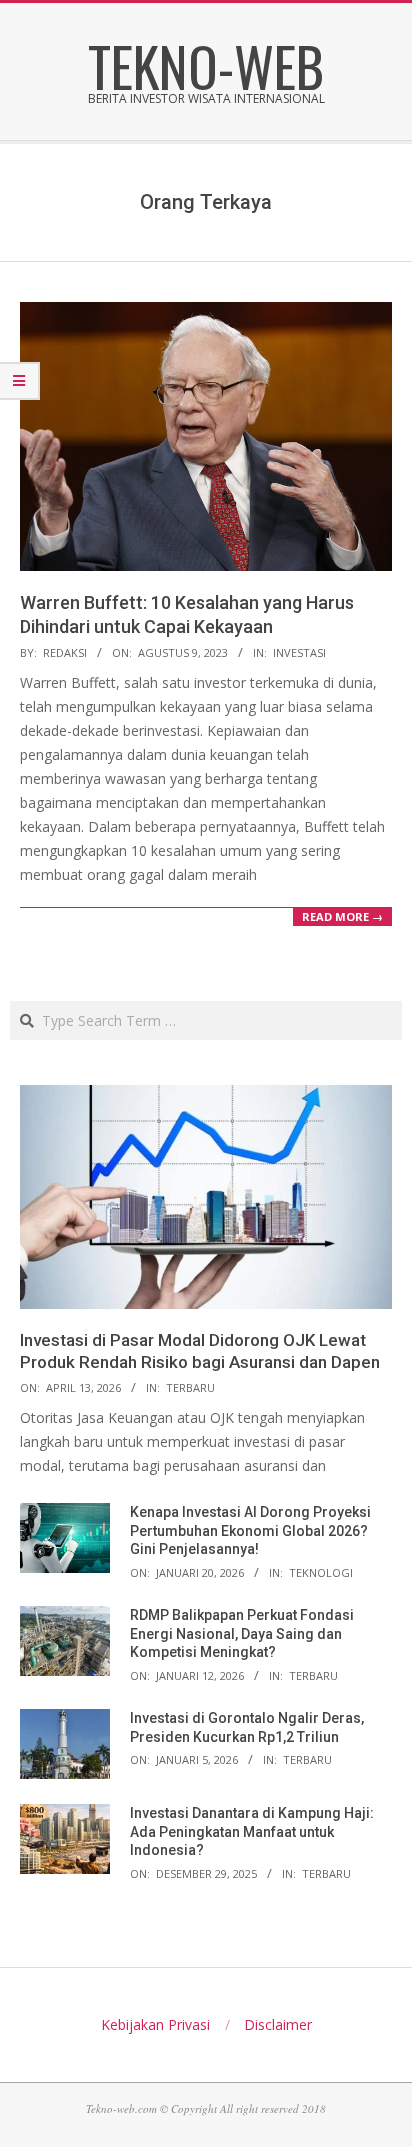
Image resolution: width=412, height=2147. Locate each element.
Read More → (342, 916)
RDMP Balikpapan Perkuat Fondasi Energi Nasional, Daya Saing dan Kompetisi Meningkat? (242, 1633)
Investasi (299, 652)
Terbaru (190, 1387)
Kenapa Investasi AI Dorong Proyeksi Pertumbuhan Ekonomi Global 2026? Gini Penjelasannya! (250, 1530)
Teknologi (321, 1572)
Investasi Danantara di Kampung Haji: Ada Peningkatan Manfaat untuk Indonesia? (252, 1831)
